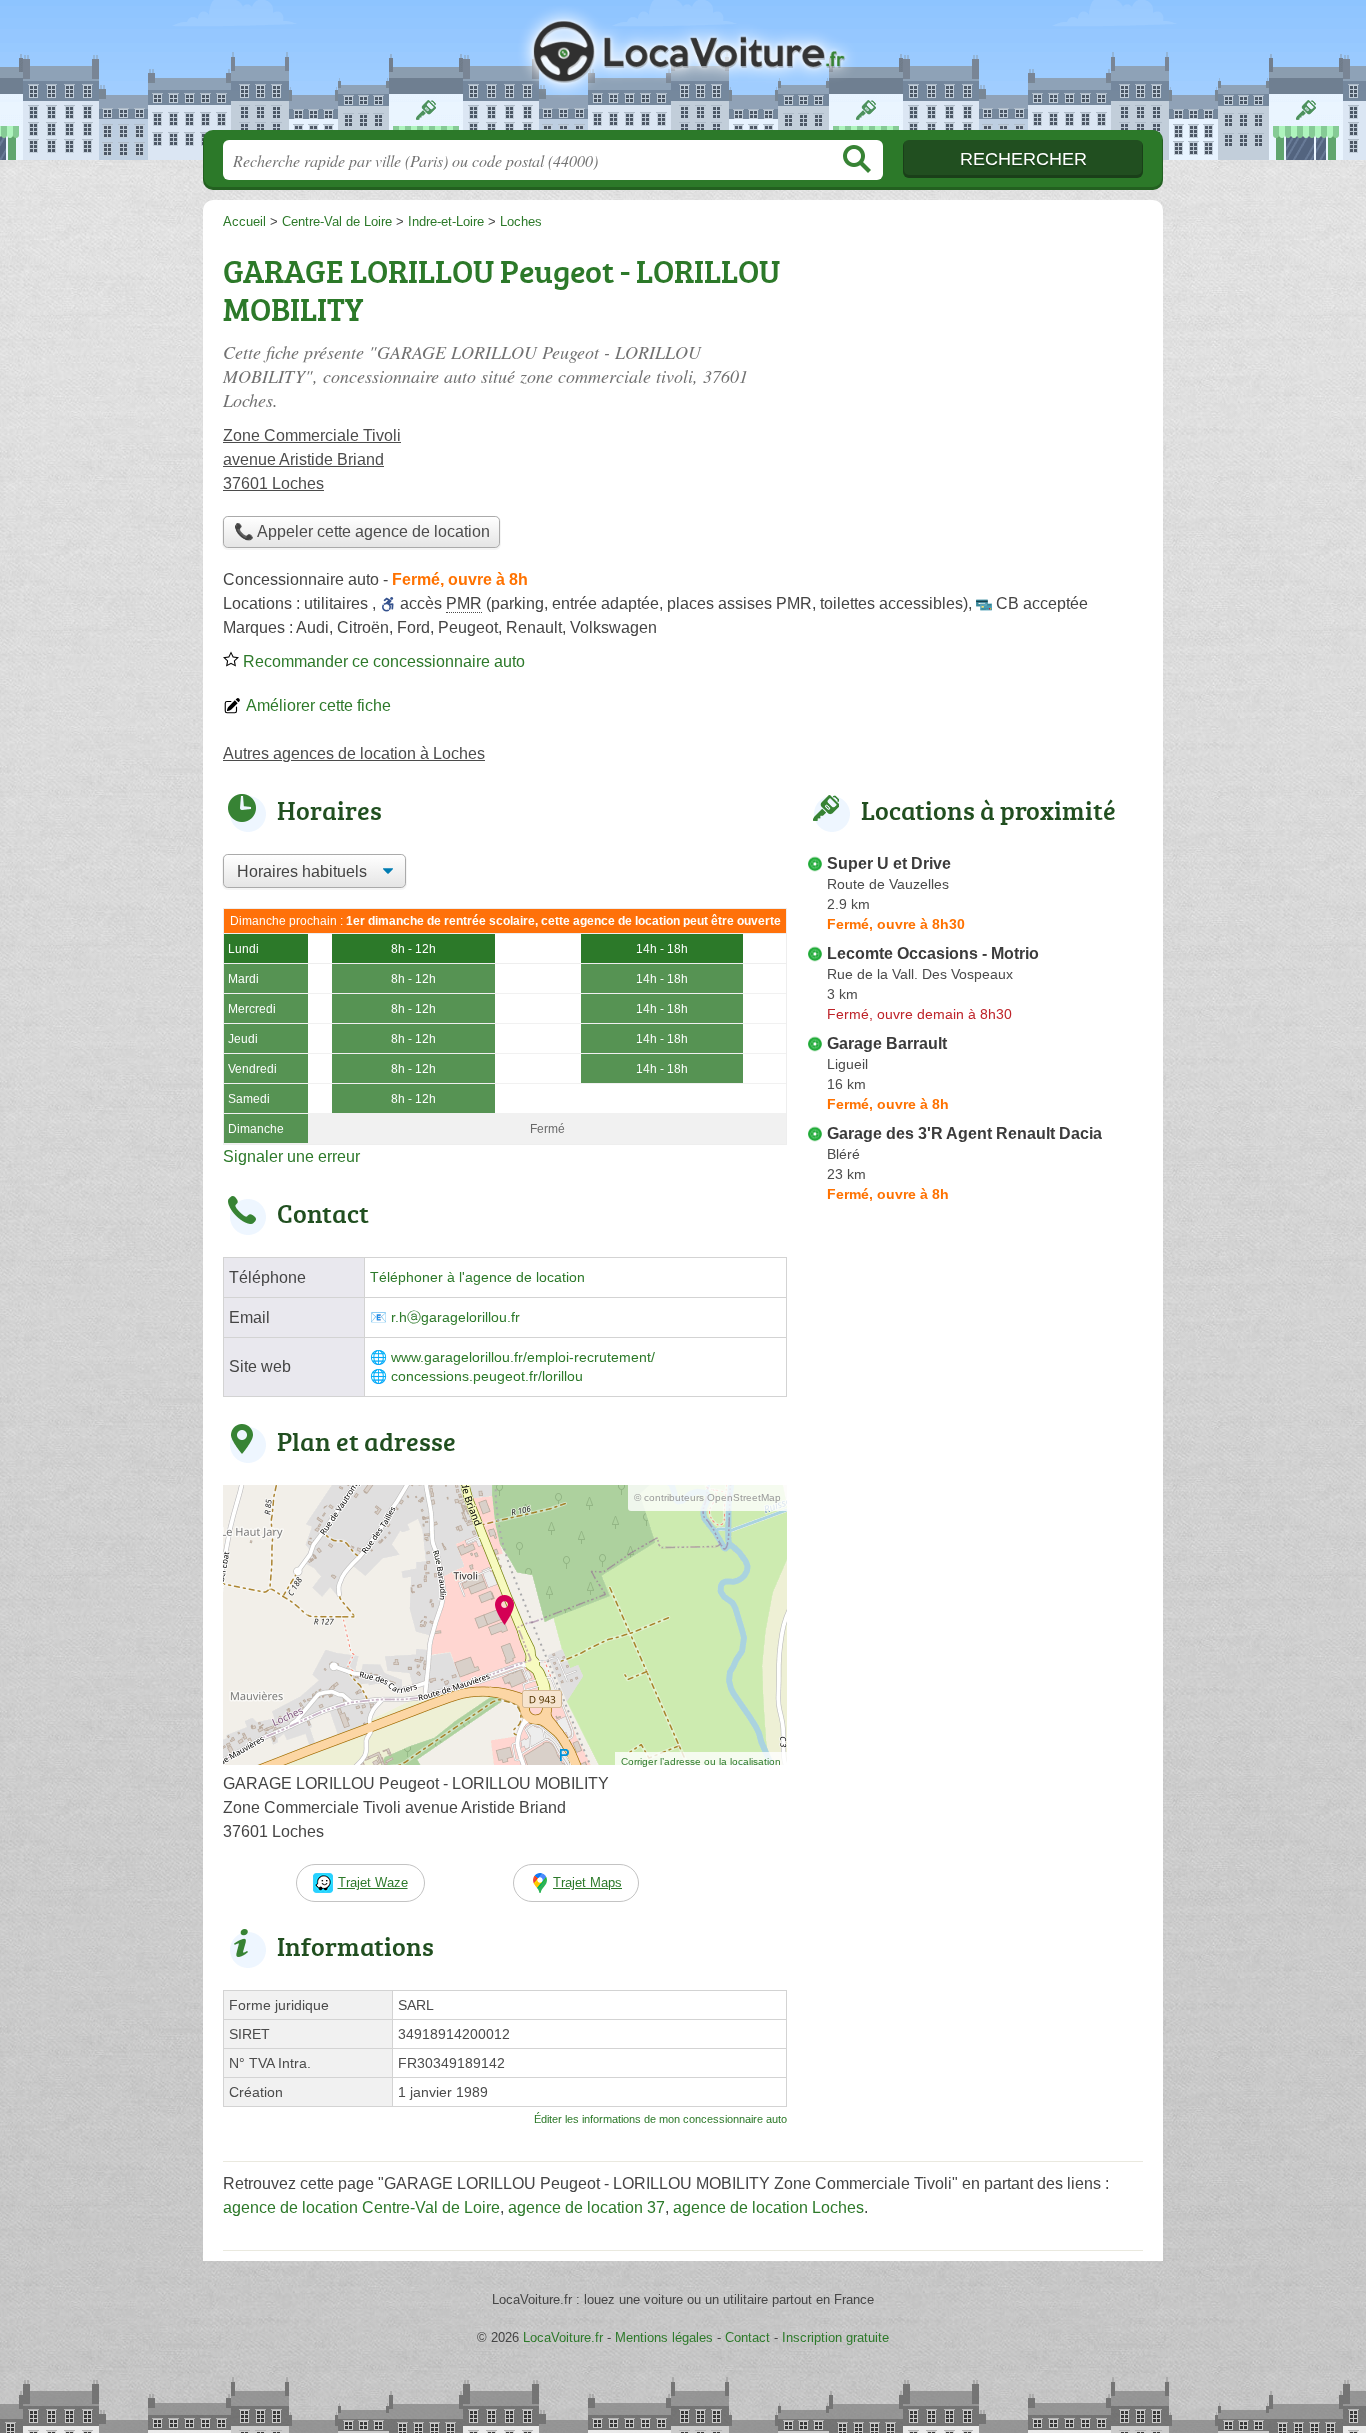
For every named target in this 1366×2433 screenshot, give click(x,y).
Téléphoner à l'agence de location (477, 1277)
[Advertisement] (975, 386)
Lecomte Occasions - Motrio (933, 953)
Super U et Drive (889, 863)
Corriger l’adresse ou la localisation (701, 1761)
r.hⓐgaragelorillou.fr (455, 1317)
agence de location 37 (586, 2207)
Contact (747, 2337)
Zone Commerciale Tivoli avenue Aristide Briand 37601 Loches (312, 459)
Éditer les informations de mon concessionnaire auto (660, 2119)
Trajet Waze (373, 1882)
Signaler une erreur (291, 1156)
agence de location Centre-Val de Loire (361, 2207)
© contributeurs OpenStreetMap (707, 1497)
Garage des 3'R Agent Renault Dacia (964, 1133)
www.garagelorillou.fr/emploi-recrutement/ (523, 1357)
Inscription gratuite (835, 2337)
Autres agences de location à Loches (354, 753)
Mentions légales (664, 2337)
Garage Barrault (887, 1043)
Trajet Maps (587, 1882)
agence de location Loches (768, 2207)
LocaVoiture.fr (683, 71)
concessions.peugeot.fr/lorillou (487, 1376)
